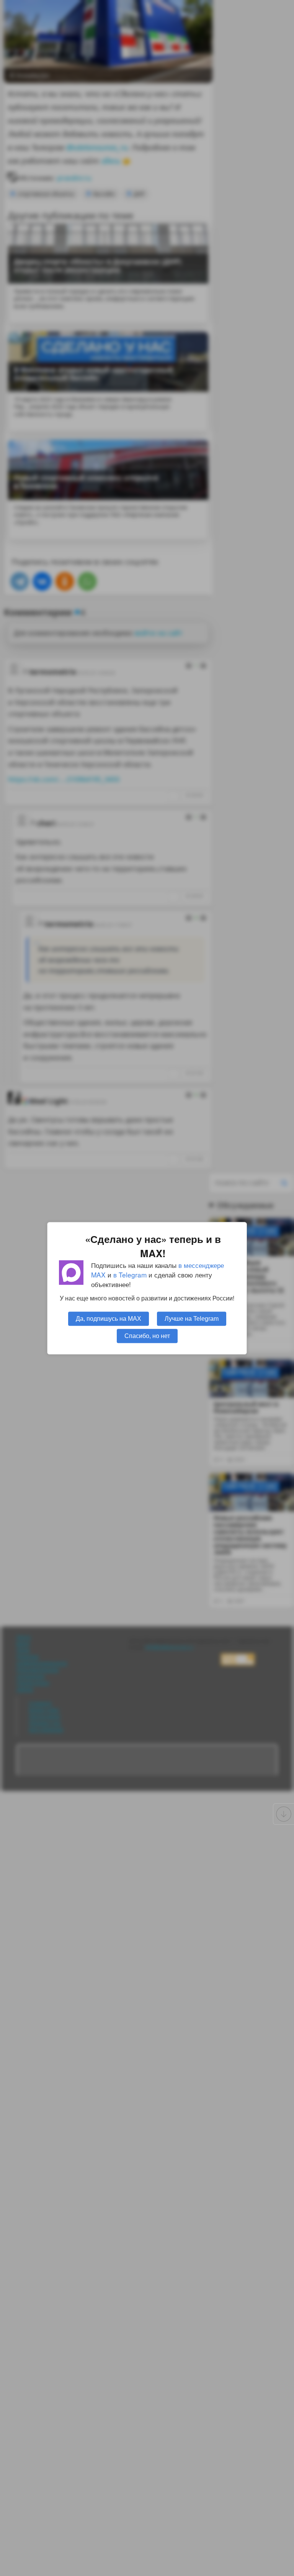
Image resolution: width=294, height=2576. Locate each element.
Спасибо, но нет (147, 1335)
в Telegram (130, 1275)
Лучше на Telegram (192, 1318)
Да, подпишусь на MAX (109, 1318)
